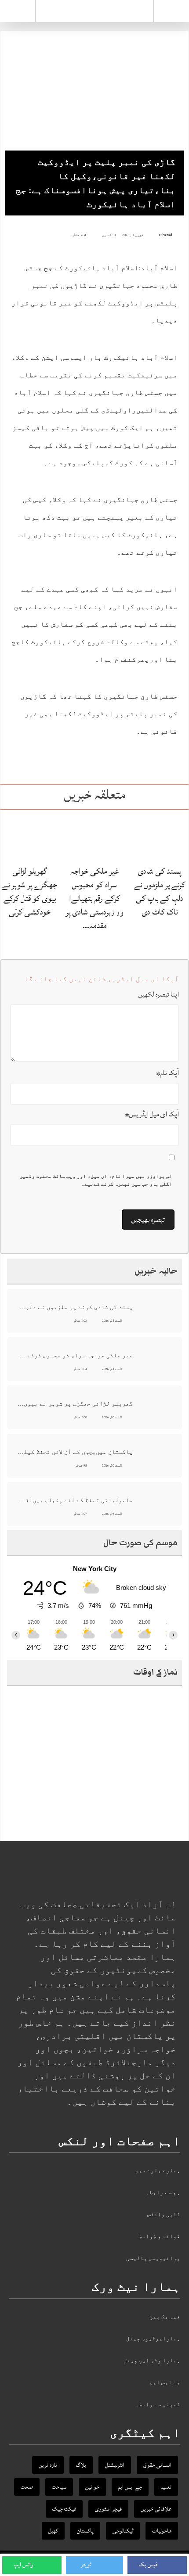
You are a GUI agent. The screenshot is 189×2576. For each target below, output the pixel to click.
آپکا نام (167, 1073)
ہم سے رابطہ (163, 2192)
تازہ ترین (48, 2465)
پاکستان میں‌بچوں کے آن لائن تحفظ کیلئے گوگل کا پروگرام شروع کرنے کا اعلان (75, 1452)
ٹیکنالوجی (123, 2531)
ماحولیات (162, 2531)
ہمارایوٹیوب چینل (153, 2338)
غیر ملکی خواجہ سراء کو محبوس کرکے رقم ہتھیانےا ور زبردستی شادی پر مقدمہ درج (75, 1355)
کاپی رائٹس (164, 2214)
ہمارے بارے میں (158, 2170)
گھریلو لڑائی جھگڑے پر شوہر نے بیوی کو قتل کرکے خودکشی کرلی (29, 892)
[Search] (171, 13)
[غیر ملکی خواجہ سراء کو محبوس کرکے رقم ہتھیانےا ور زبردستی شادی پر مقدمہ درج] (95, 837)
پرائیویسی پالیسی (153, 2258)
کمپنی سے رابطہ (158, 2404)
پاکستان (85, 2531)
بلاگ (81, 2465)
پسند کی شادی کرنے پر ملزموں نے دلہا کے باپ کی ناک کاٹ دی (160, 892)
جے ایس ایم (165, 2382)
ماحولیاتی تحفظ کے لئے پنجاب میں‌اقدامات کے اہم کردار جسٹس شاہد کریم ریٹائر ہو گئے (75, 1500)
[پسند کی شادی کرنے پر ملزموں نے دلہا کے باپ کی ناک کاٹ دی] (159, 837)
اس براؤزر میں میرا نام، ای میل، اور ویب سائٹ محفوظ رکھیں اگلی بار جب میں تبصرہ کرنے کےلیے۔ (96, 1180)
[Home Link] (94, 10)
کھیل (53, 2531)
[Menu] (18, 11)
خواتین (92, 2487)
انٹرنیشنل (115, 2465)
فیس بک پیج (165, 2316)
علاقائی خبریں (156, 2509)
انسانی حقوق (157, 2465)
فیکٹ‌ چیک (64, 2509)
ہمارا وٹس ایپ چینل (152, 2360)
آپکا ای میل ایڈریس (152, 1114)
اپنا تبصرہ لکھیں (159, 994)
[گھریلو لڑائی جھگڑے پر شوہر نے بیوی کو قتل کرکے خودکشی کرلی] (30, 837)
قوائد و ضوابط (160, 2236)
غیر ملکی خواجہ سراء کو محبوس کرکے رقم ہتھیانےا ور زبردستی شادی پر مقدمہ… (94, 899)
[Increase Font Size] (20, 235)
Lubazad (165, 235)
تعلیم (166, 2487)
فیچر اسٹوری (108, 2509)
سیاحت (59, 2487)
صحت (27, 2487)
